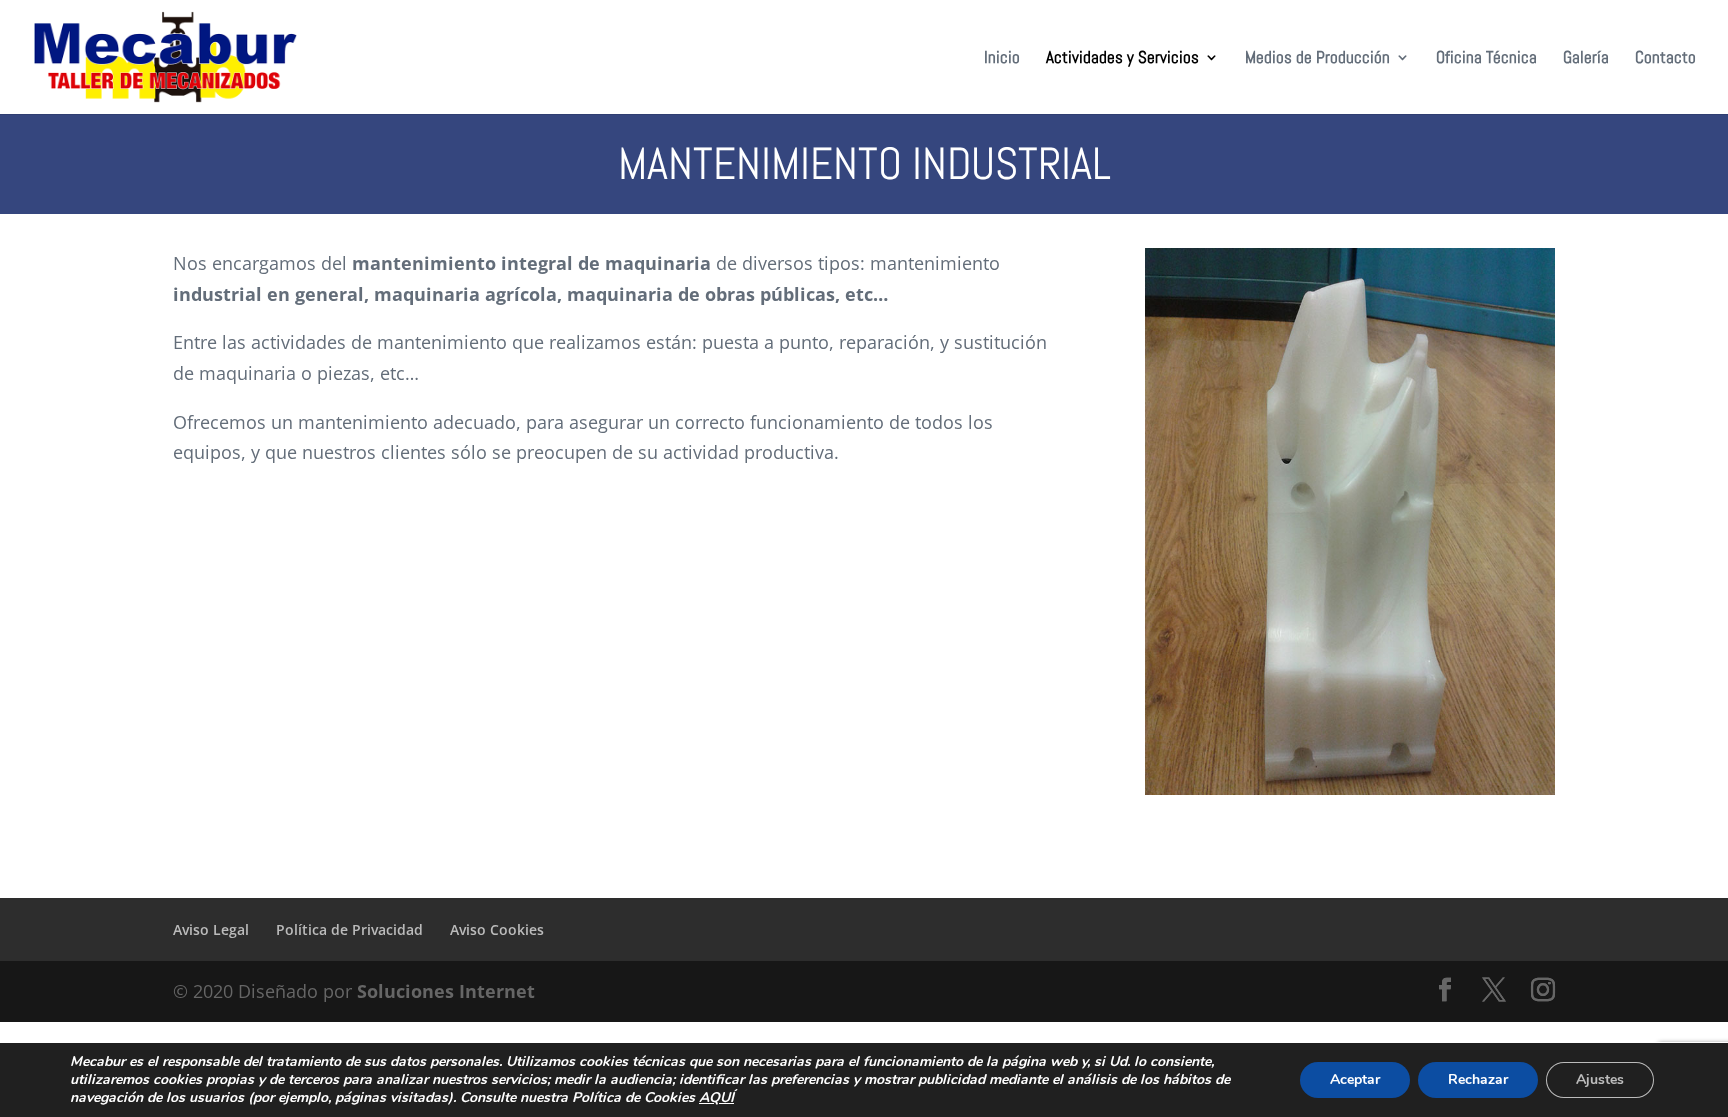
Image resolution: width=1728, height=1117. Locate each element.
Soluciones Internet (446, 991)
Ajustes (1600, 1079)
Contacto (1665, 59)
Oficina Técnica (1486, 59)
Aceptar (1355, 1079)
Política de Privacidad (349, 929)
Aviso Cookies (497, 929)
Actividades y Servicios (1122, 59)
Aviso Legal (211, 929)
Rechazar (1478, 1079)
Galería (1586, 59)
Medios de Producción (1317, 59)
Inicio (1002, 59)
